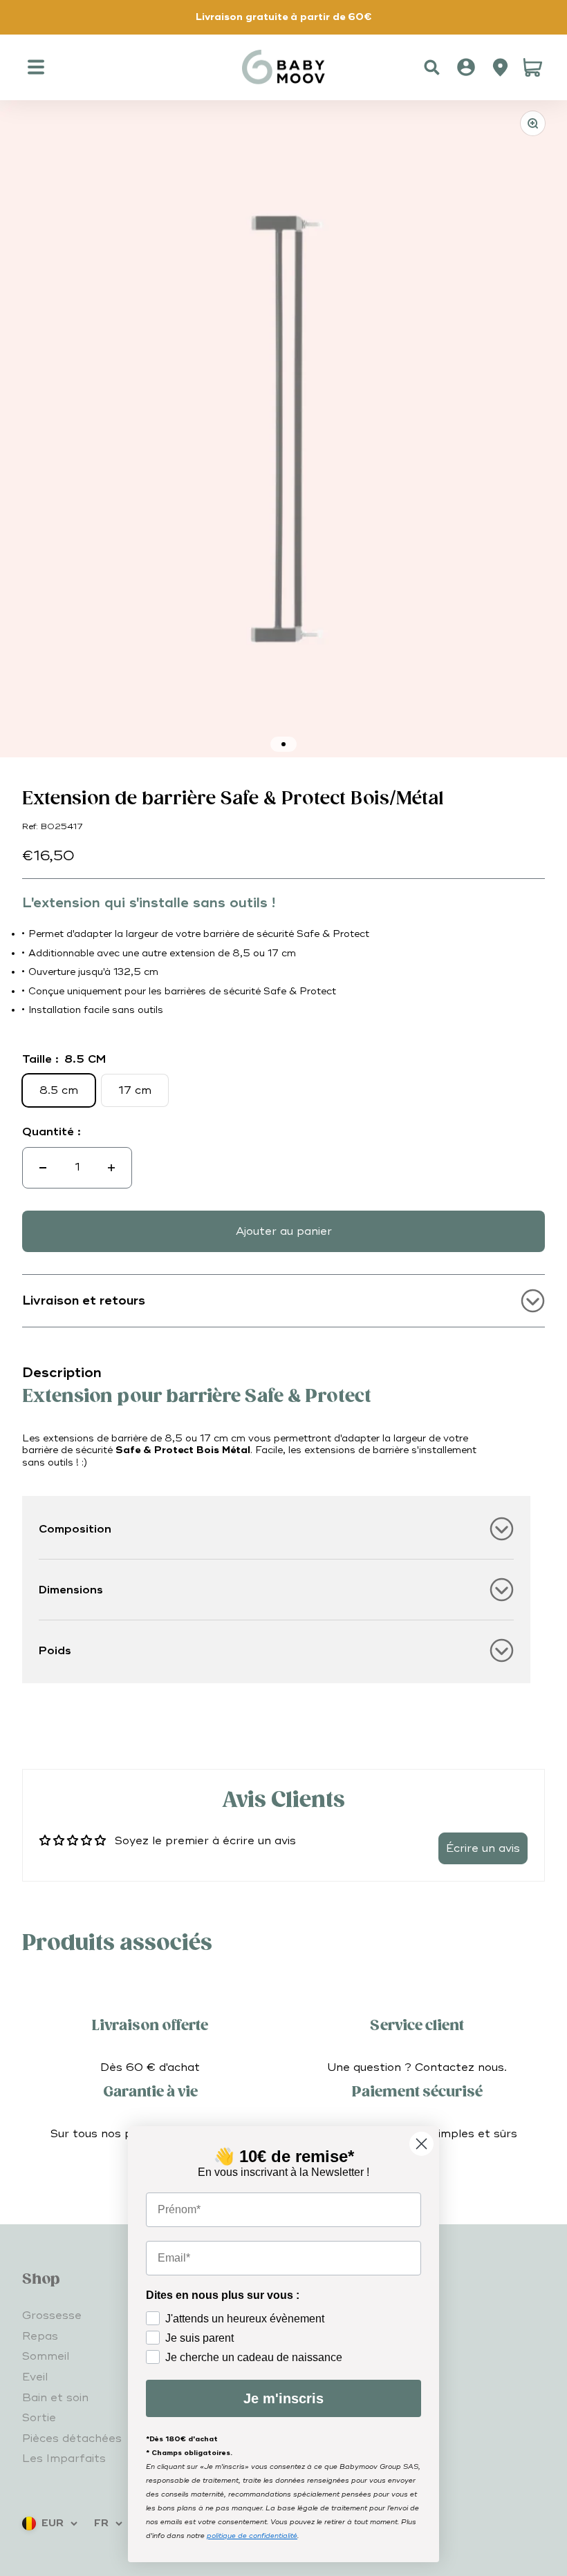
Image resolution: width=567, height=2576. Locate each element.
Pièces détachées (72, 2438)
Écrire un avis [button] (483, 1848)
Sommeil (46, 2356)
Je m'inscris (283, 2398)
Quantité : (52, 1132)
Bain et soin (55, 2398)
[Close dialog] (421, 2144)
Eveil (35, 2377)
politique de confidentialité (252, 2536)
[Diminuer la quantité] (43, 1168)
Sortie (39, 2418)
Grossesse (52, 2315)
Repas (40, 2336)
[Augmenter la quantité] (111, 1168)
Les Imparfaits (64, 2459)
